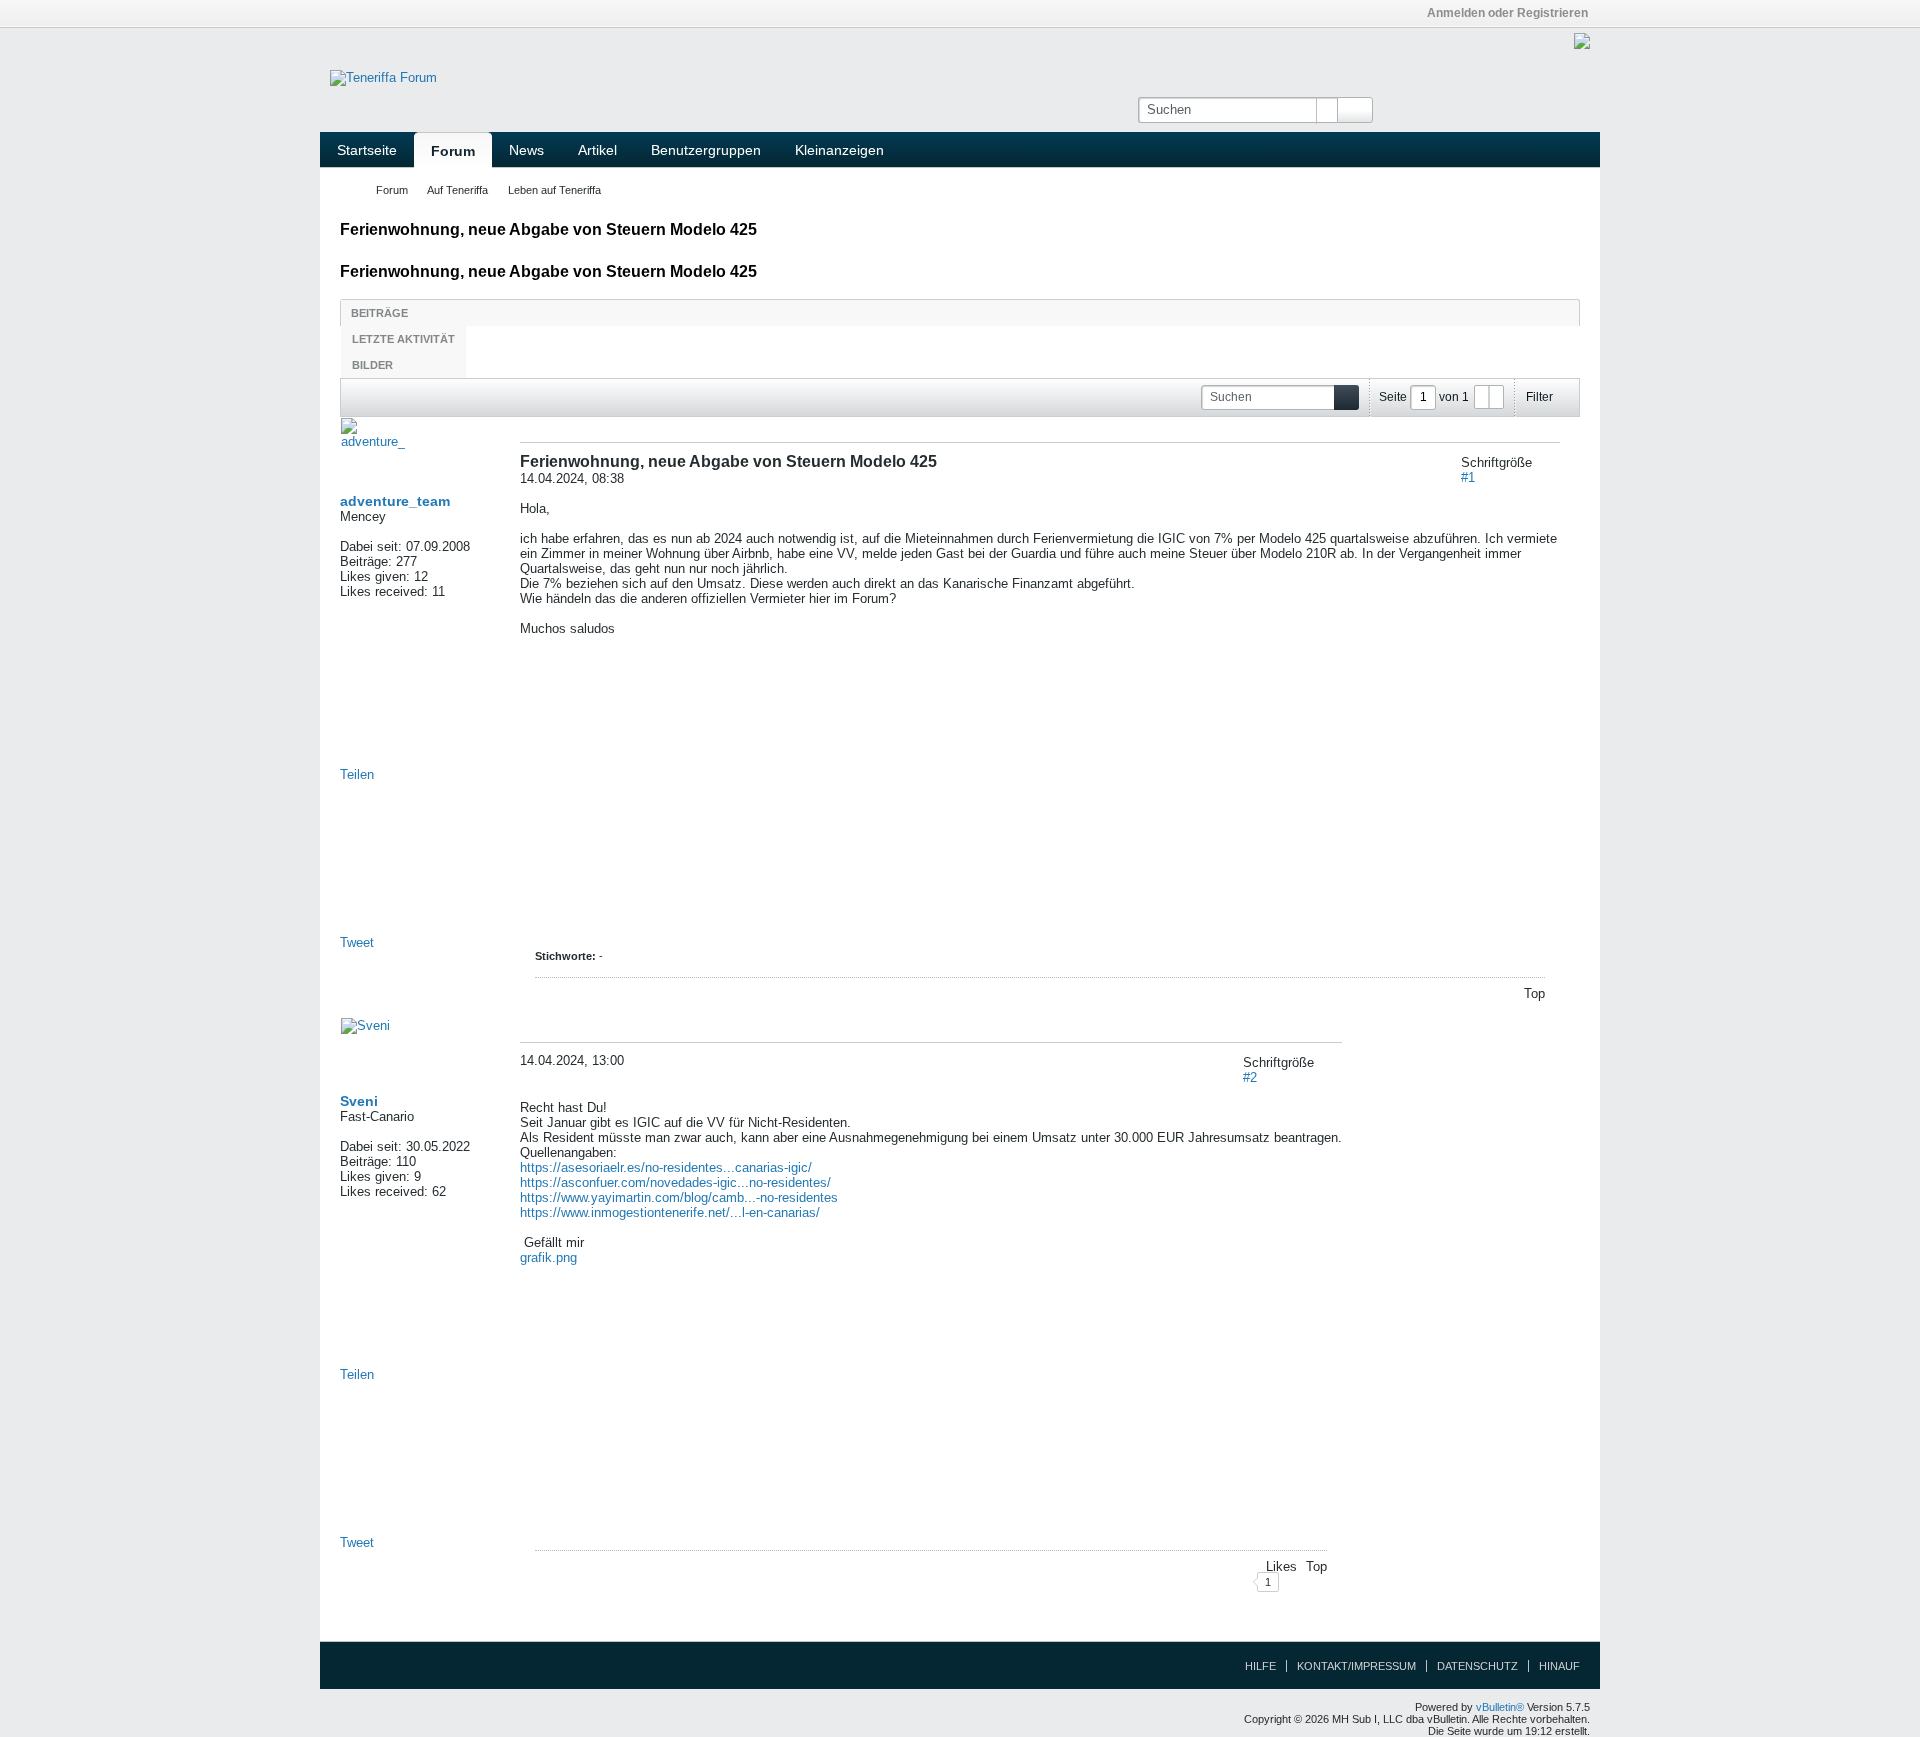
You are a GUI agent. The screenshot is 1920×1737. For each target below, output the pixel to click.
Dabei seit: (371, 546)
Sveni (359, 1101)
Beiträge (379, 313)
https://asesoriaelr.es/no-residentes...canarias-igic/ (666, 1167)
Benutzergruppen (706, 150)
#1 (1468, 477)
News (526, 150)
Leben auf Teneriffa (554, 190)
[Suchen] (1355, 110)
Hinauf (1559, 1666)
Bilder (372, 365)
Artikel (597, 150)
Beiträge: (366, 561)
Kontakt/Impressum (1356, 1666)
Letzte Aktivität (403, 339)
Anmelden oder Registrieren (1507, 13)
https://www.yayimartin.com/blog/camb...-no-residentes (679, 1197)
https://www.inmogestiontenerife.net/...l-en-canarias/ (670, 1212)
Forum (453, 151)
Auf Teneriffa (457, 190)
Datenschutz (1477, 1666)
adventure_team (395, 501)
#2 (1250, 1077)
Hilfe (1260, 1666)
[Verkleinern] (1553, 462)
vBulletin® (1500, 1707)
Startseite (367, 150)
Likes (1281, 1566)
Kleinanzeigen (839, 150)
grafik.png (548, 1257)
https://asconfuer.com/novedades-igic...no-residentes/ (675, 1182)
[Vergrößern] (1539, 462)
